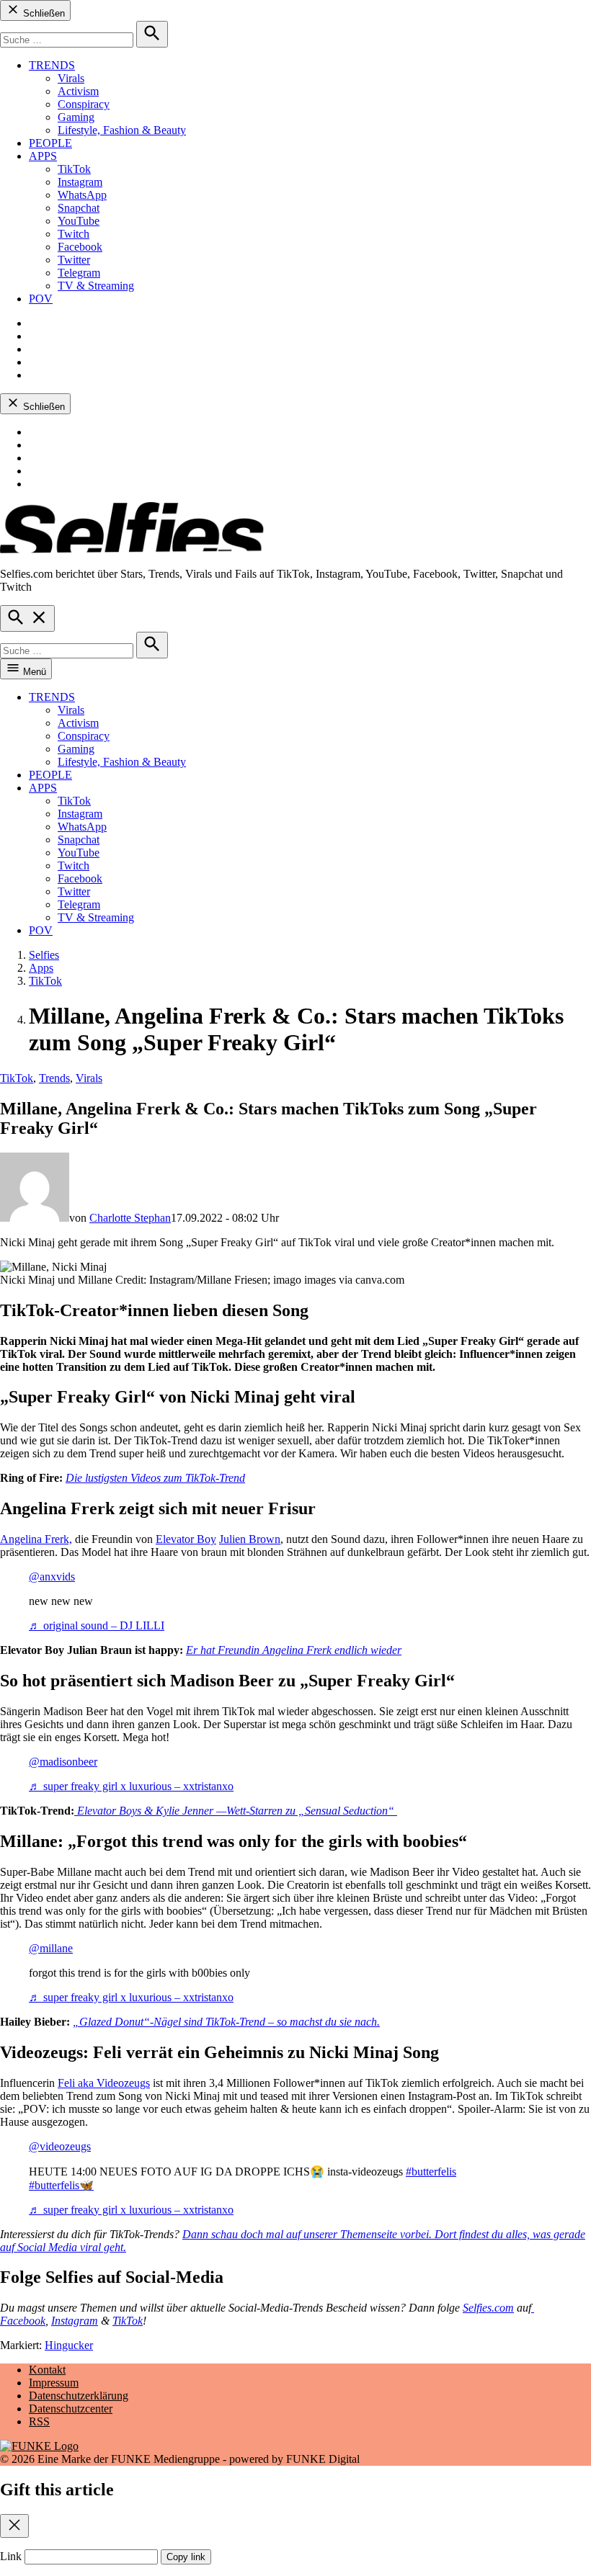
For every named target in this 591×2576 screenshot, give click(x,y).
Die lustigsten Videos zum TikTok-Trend (155, 1478)
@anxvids (52, 1577)
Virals (71, 78)
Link (11, 2556)
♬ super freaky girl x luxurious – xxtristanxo (131, 1786)
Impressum (54, 2383)
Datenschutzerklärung (79, 2396)
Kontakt (47, 2370)
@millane (51, 1948)
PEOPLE (50, 143)
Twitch (74, 234)
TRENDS (52, 65)
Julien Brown (250, 1539)
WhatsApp (82, 195)
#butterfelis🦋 (61, 2185)
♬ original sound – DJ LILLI (97, 1625)
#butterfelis (431, 2172)
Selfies (44, 955)
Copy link (186, 2557)
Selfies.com (488, 2308)
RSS (39, 2421)
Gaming (76, 117)
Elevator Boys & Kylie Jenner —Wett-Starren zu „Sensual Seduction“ (237, 1811)
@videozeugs (60, 2146)
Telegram (79, 273)
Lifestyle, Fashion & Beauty (122, 130)
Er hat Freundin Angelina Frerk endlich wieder (294, 1650)
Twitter (74, 260)
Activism (78, 91)
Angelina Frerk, (36, 1539)
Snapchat (79, 208)
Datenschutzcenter (71, 2409)
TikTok (74, 169)
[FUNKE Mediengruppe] (39, 2446)
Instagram (80, 182)
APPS (43, 156)
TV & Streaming (96, 286)
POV (41, 299)
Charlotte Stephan (130, 1218)
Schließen (43, 13)
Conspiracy (84, 104)
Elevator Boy (186, 1539)
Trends (54, 1078)
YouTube (79, 221)
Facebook (80, 247)
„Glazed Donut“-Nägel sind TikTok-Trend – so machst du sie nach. (226, 2022)
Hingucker (69, 2345)
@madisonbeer (63, 1762)
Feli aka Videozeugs (104, 2083)
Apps (41, 968)
